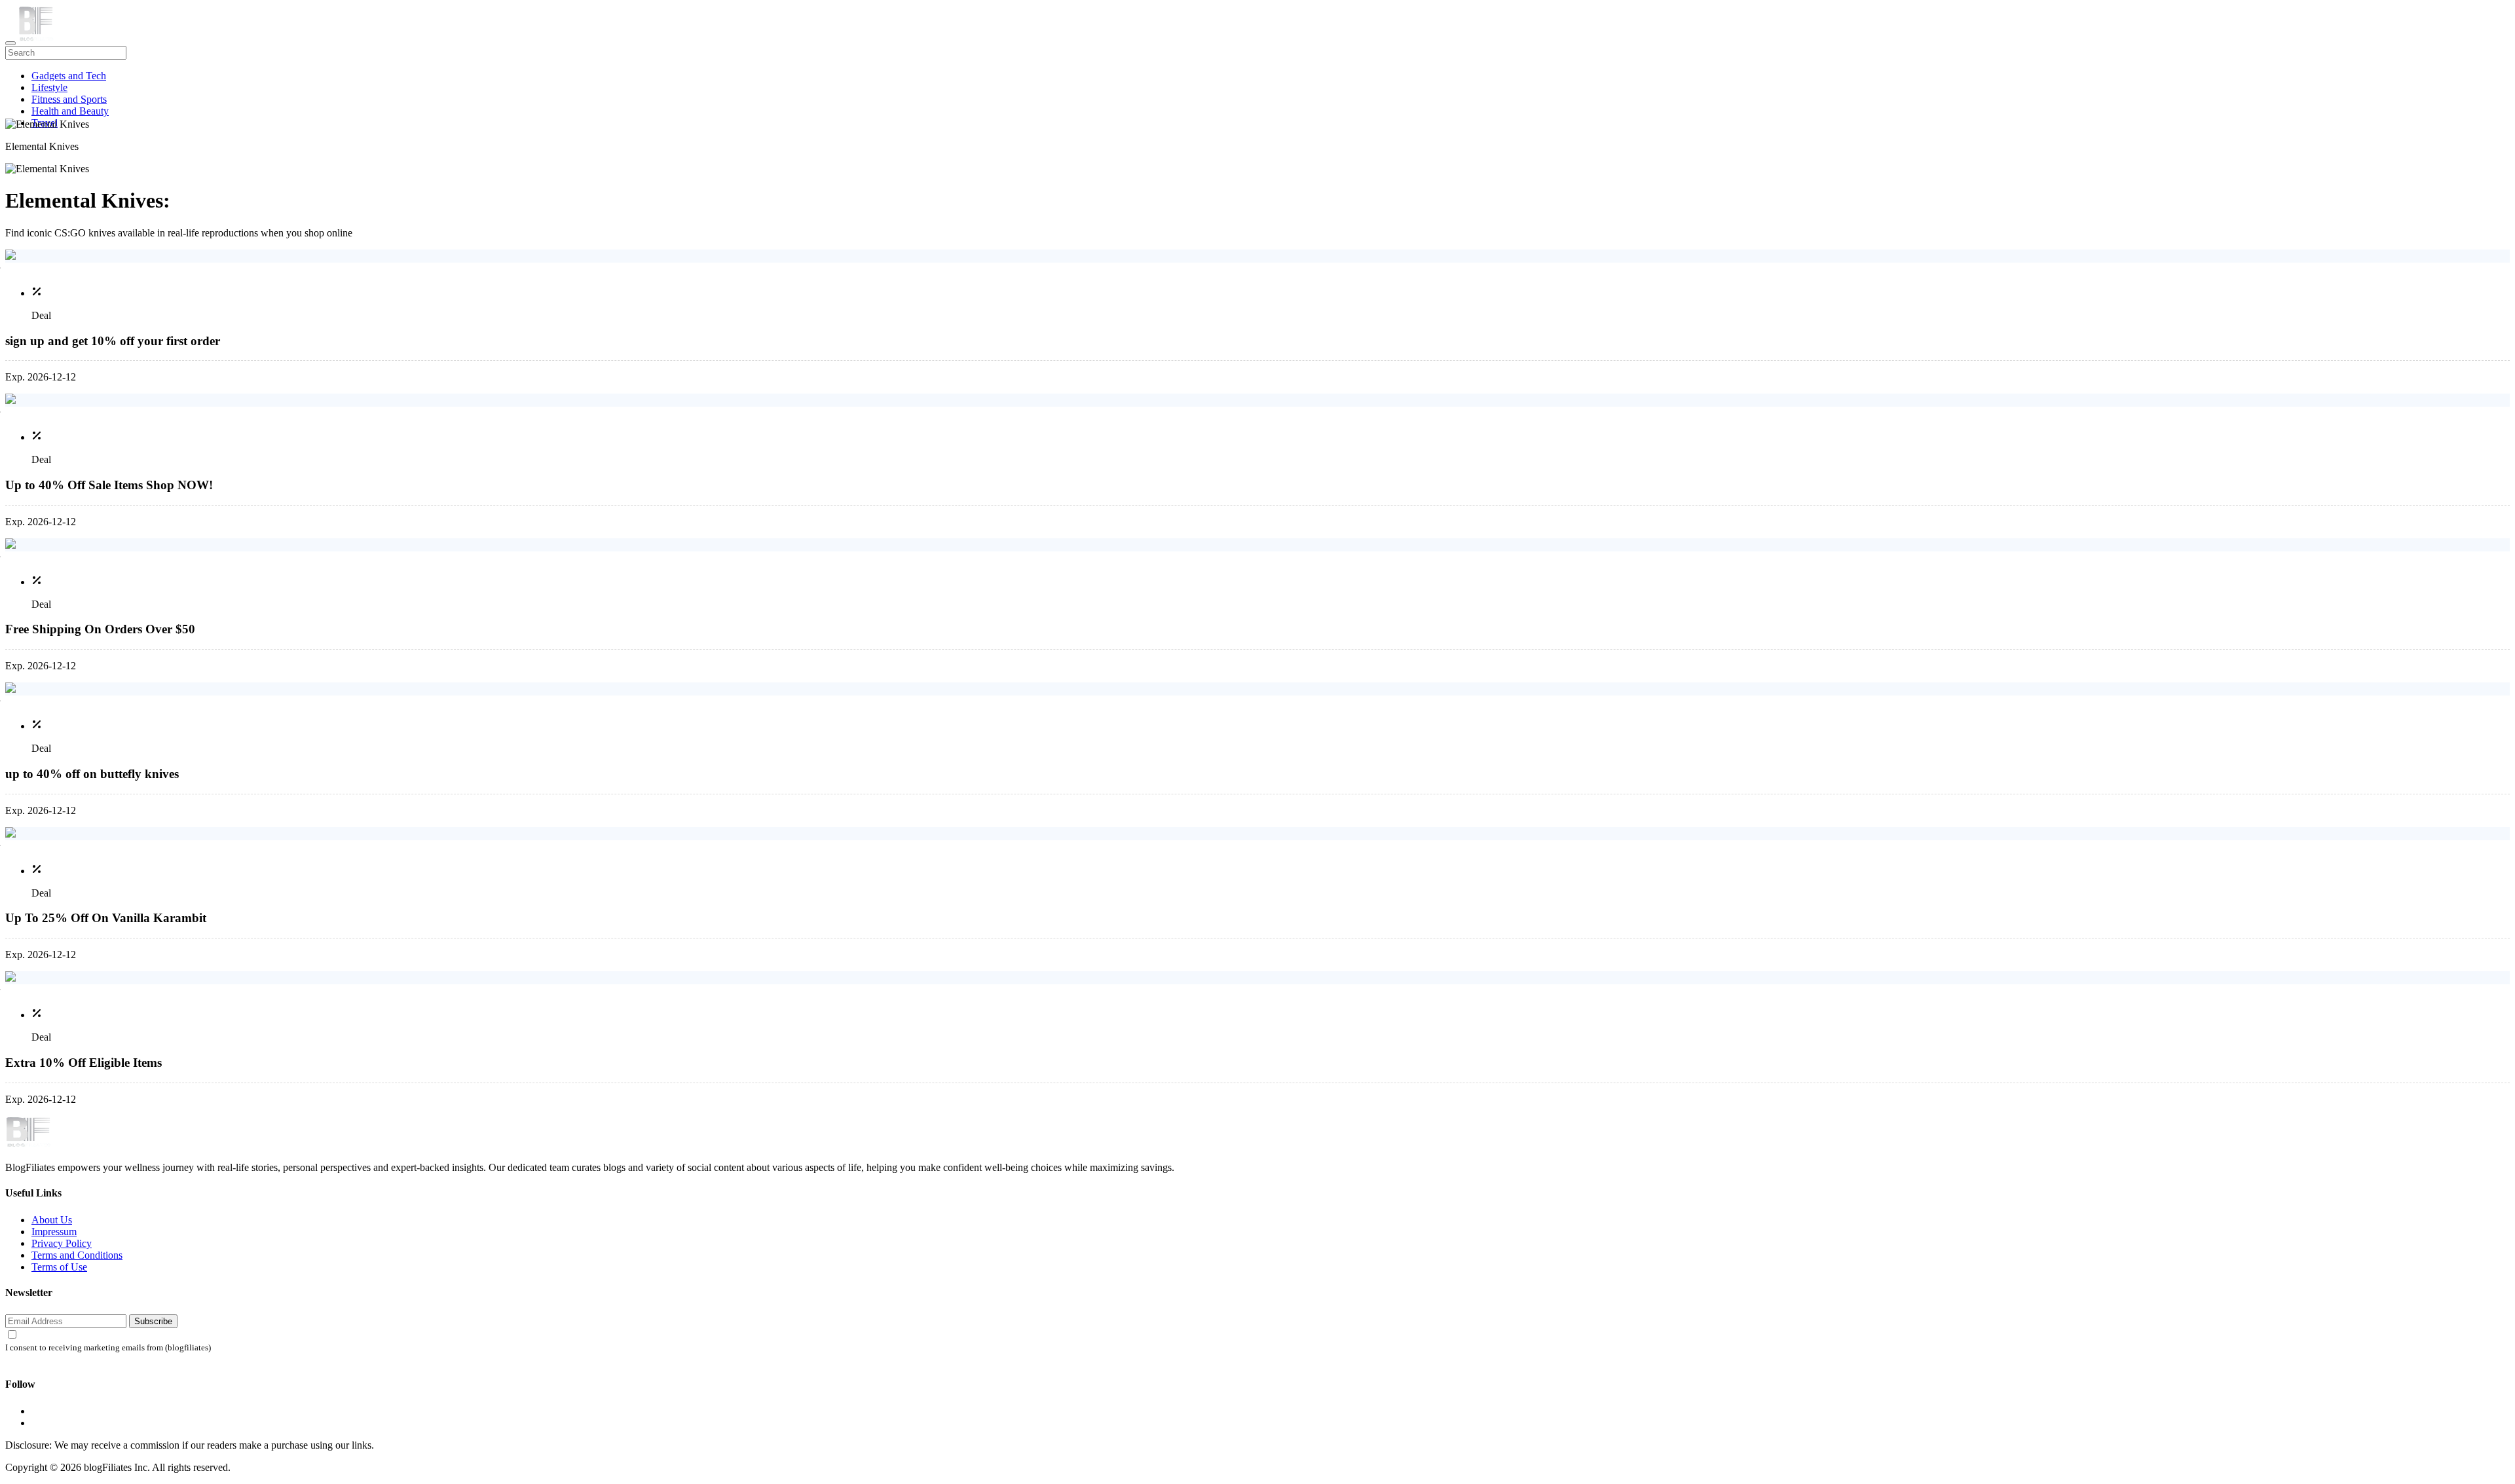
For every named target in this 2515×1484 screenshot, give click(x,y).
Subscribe (153, 1321)
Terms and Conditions (77, 1255)
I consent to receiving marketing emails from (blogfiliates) (108, 1348)
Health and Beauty (70, 111)
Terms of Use (59, 1267)
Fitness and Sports (69, 99)
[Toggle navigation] (10, 43)
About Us (52, 1220)
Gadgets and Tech (69, 76)
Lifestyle (49, 87)
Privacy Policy (62, 1243)
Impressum (54, 1232)
